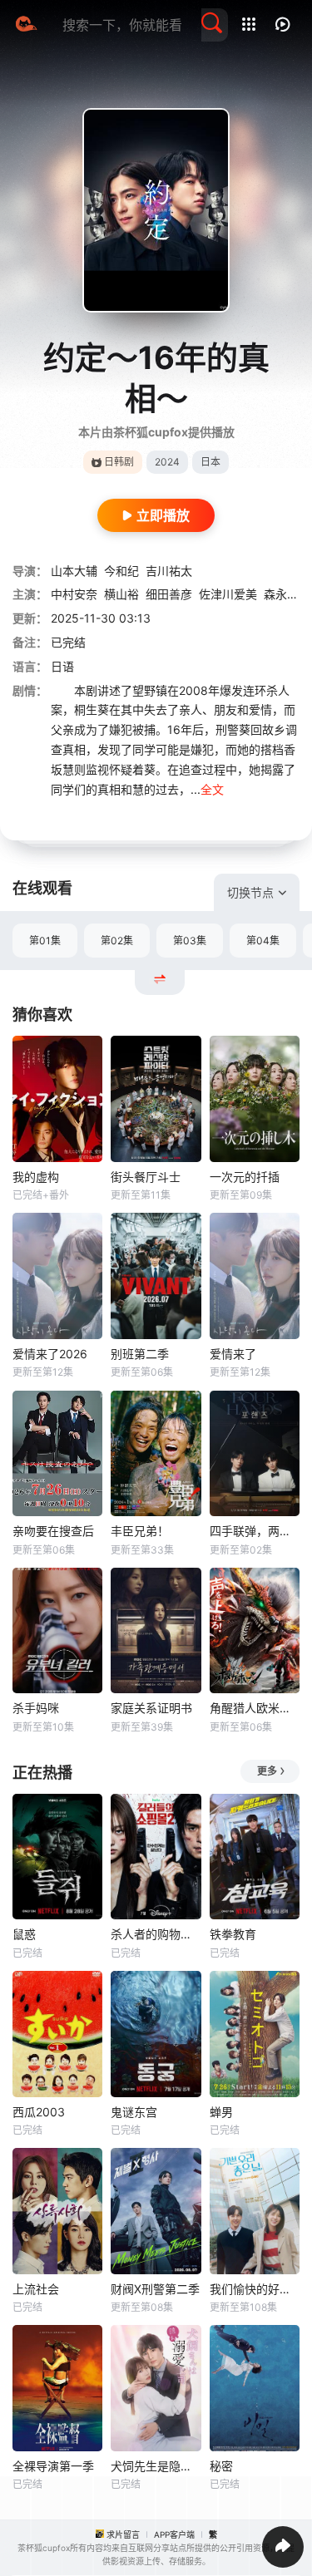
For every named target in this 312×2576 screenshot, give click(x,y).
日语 (62, 666)
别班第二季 (140, 1354)
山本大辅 (74, 571)
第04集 (263, 941)
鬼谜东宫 (134, 2112)
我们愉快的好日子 (255, 2289)
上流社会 (36, 2289)
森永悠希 (287, 594)
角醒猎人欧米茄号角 (255, 1708)
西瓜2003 (39, 2112)
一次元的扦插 (245, 1177)
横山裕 (121, 594)
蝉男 (221, 2112)
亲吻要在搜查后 (53, 1531)
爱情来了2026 (50, 1354)
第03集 (190, 941)
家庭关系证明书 (151, 1708)
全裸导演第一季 (53, 2466)
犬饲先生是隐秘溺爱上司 (156, 2466)
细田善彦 (169, 594)
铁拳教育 (233, 1934)
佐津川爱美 (228, 594)
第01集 (45, 941)
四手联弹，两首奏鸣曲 (255, 1531)
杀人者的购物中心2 (156, 1934)
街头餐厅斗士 (146, 1177)
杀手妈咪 (36, 1708)
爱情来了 (233, 1354)
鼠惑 (24, 1934)
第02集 (117, 941)
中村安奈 (74, 594)
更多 (267, 1771)
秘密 (221, 2466)
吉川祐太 (169, 571)
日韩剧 (119, 462)
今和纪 (121, 571)
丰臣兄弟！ (140, 1531)
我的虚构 (36, 1177)
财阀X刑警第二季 (155, 2289)
